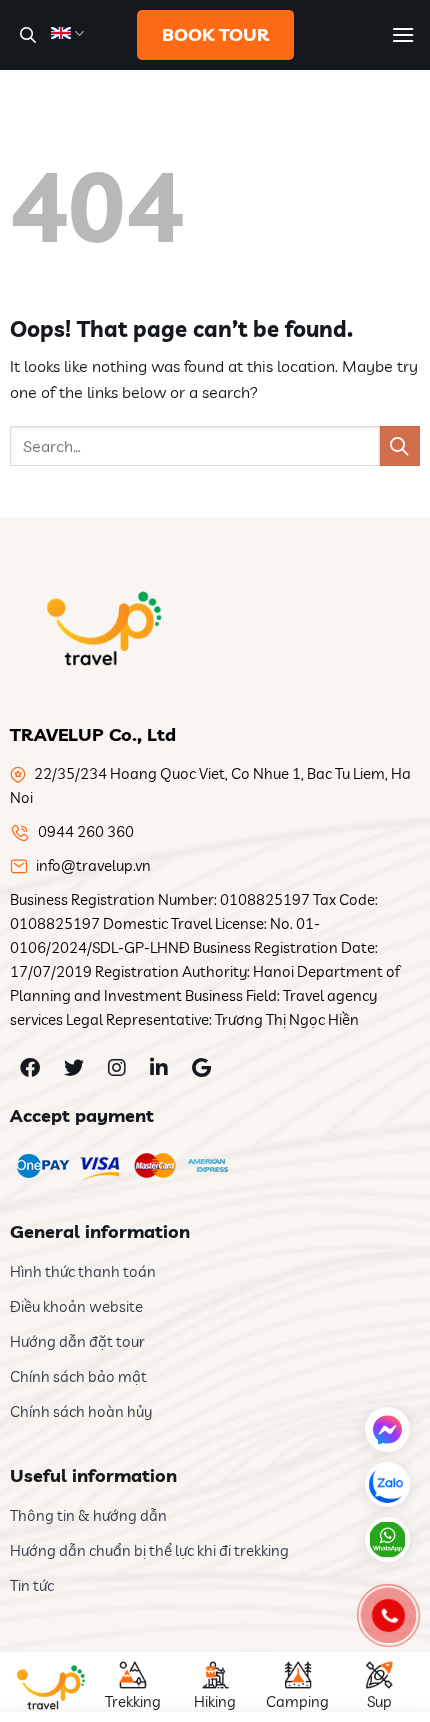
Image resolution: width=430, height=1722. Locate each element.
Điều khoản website (76, 1306)
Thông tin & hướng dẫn (88, 1515)
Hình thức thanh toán (83, 1271)
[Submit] (400, 445)
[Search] (25, 35)
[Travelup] (100, 628)
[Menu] (403, 34)
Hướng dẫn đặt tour (77, 1341)
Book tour (215, 34)
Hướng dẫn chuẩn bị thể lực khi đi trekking (149, 1550)
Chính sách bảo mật (78, 1376)
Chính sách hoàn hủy (81, 1411)
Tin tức (32, 1585)
